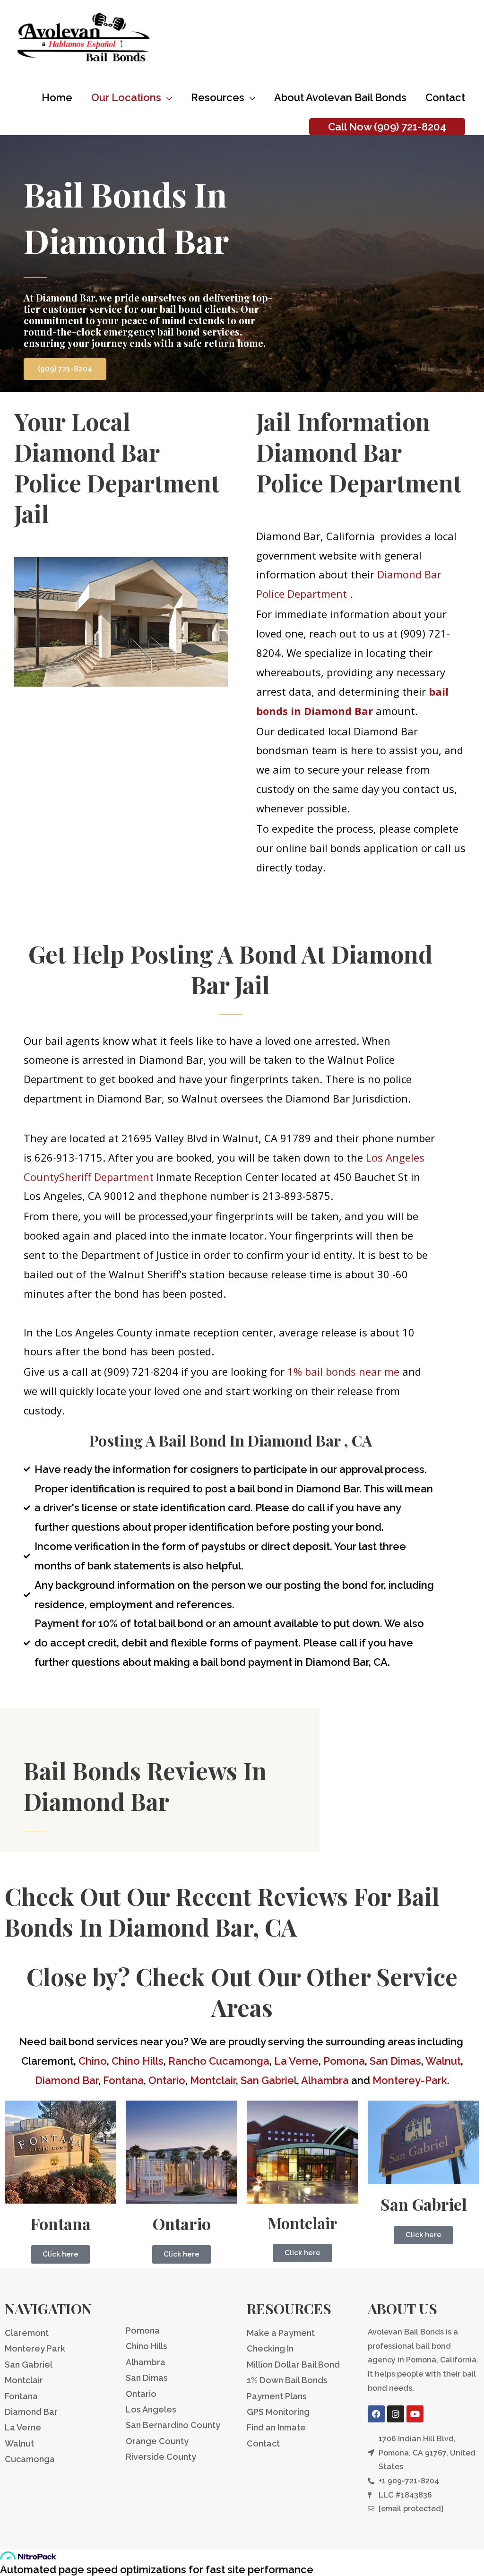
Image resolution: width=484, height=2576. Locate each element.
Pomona (344, 2061)
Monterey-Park (410, 2080)
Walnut (443, 2061)
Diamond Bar (67, 2080)
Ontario (167, 2080)
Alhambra (325, 2080)
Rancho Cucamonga (219, 2061)
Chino (93, 2061)
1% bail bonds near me (343, 1371)
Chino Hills (138, 2061)
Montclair (213, 2080)
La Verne (296, 2061)
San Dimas (395, 2061)
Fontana (123, 2080)
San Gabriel (269, 2080)
